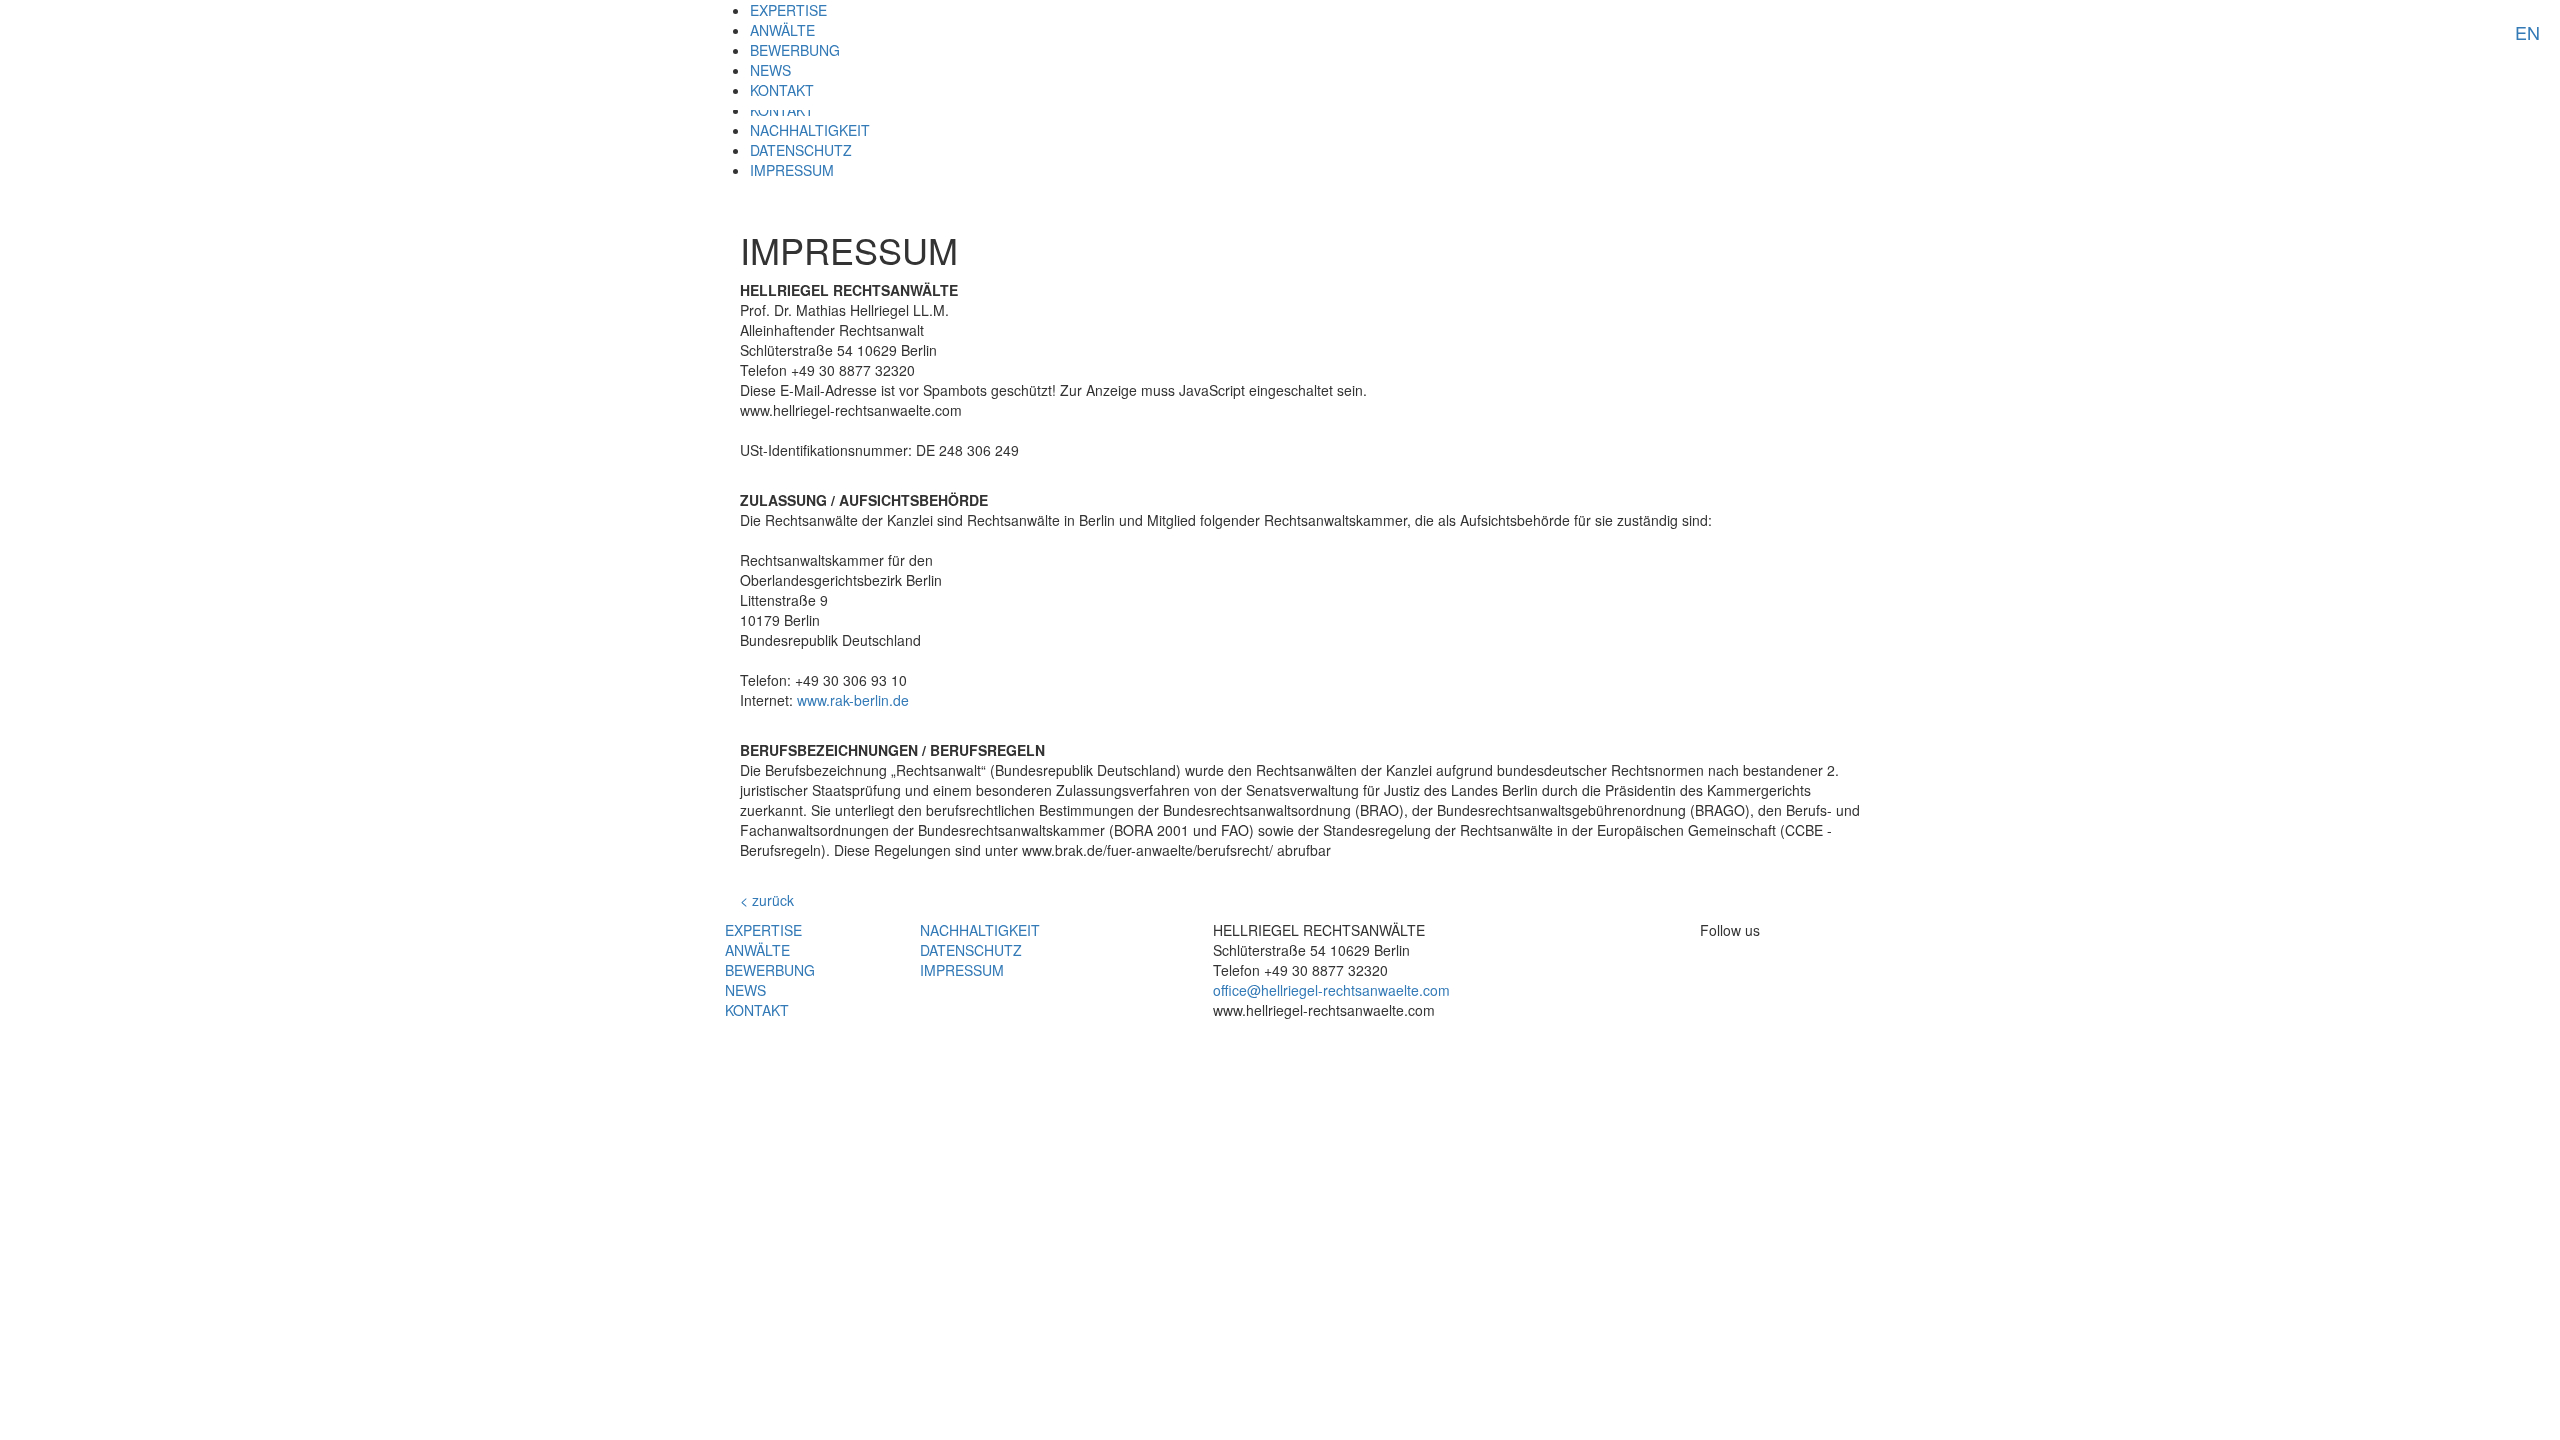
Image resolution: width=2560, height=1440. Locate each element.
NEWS (770, 70)
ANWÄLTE (782, 30)
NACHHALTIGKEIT (810, 130)
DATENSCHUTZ (801, 150)
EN (2527, 32)
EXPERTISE (788, 10)
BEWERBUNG (795, 50)
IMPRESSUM (792, 170)
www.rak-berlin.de (853, 700)
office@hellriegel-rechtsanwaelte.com (1331, 990)
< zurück (767, 900)
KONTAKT (782, 90)
